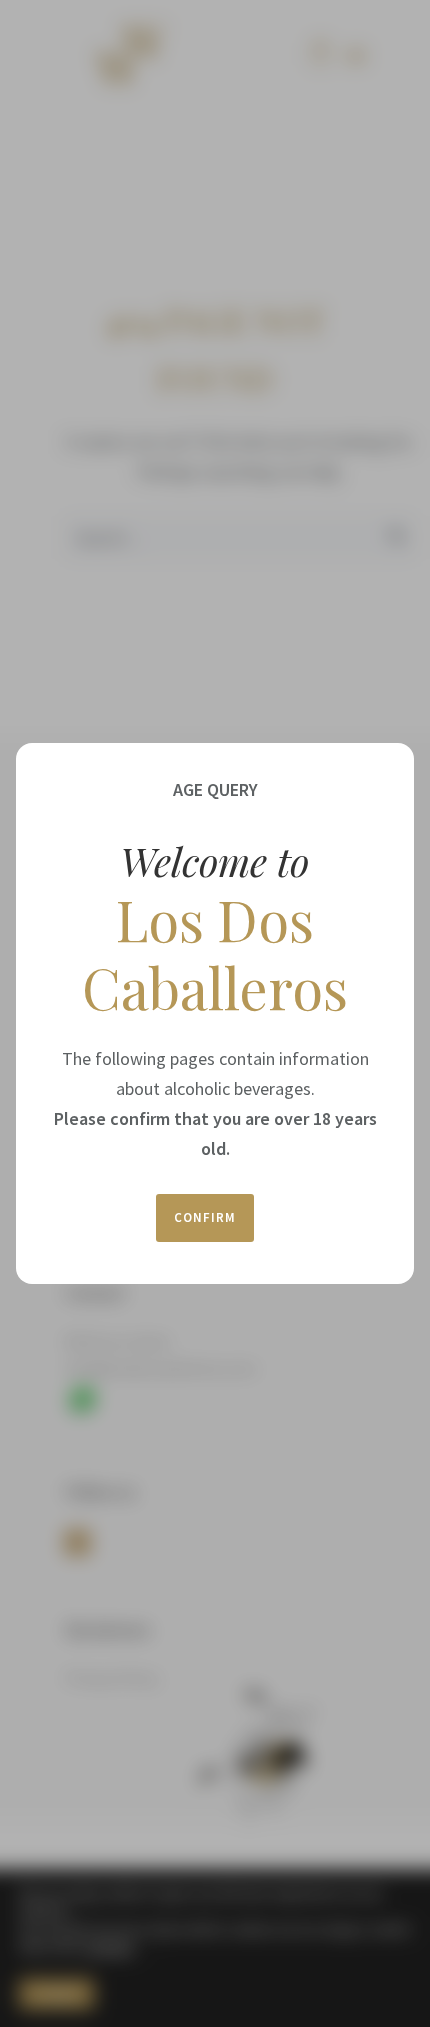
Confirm (205, 1217)
